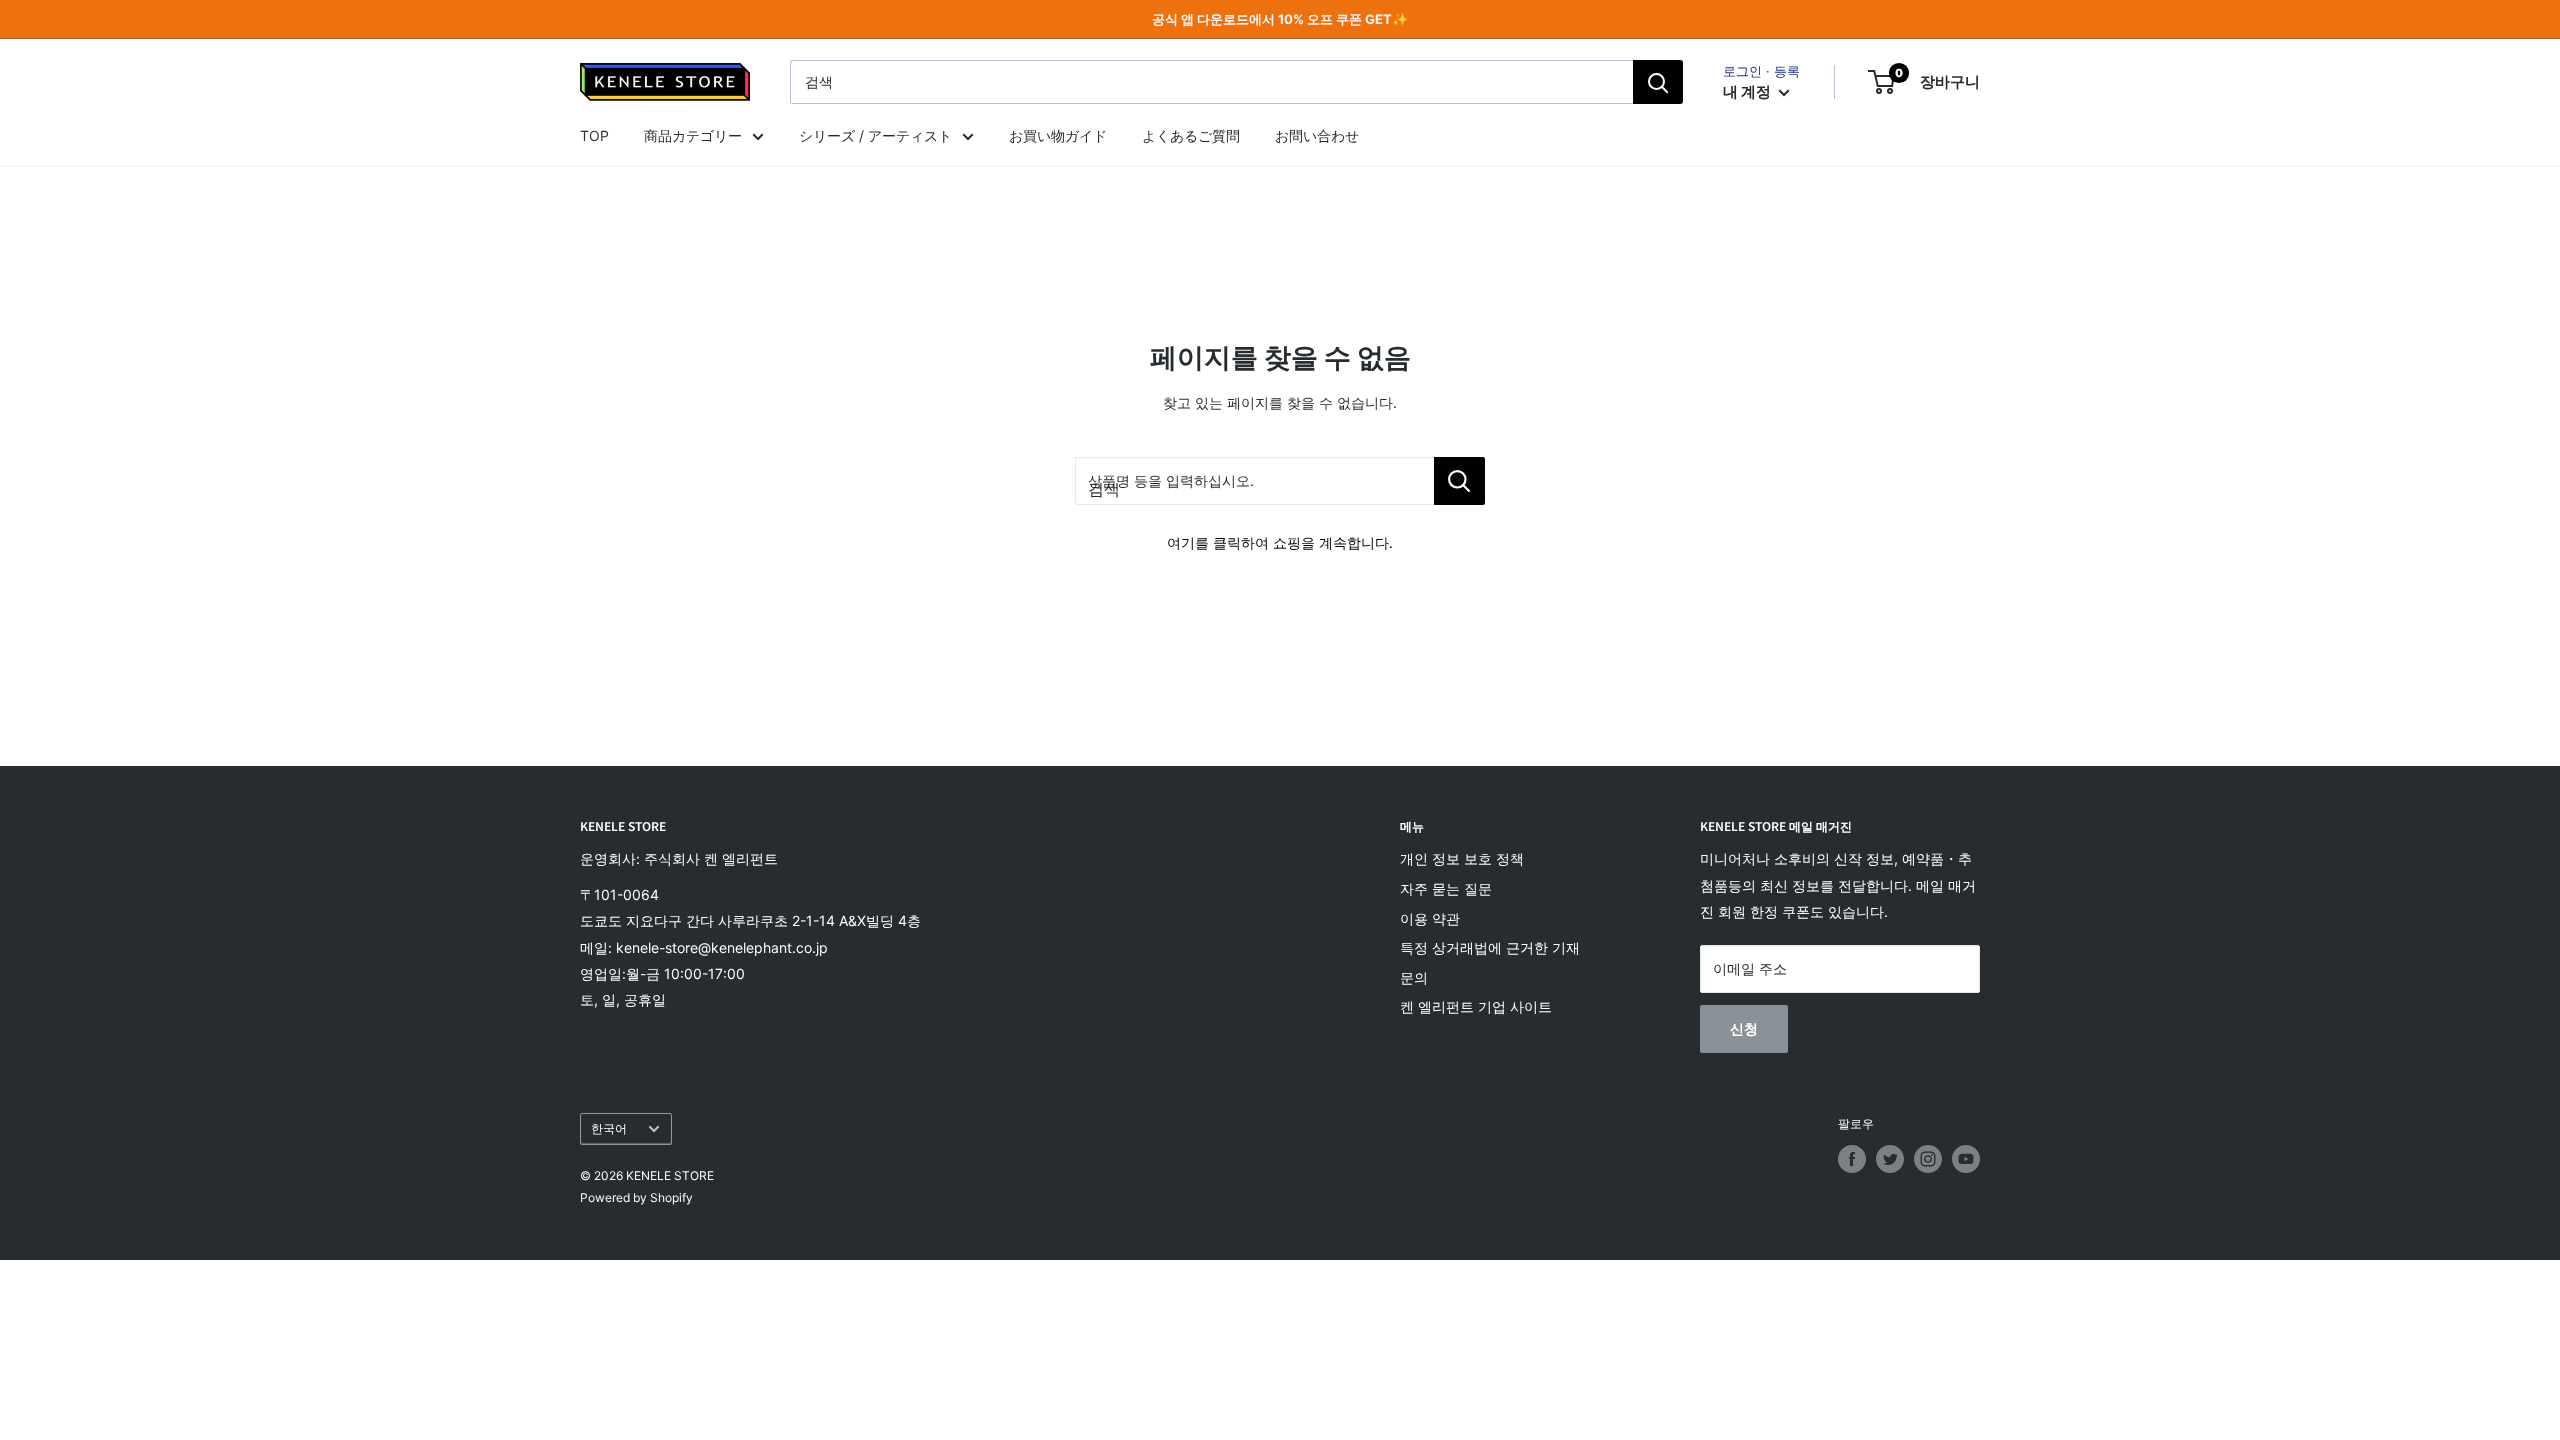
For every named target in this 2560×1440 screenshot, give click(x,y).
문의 (1414, 977)
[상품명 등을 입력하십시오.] (1459, 481)
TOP (594, 135)
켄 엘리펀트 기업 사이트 (1476, 1006)
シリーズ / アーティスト (875, 135)
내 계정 (1748, 91)
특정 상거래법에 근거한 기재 (1490, 947)
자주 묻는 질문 (1446, 888)
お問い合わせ (1317, 135)
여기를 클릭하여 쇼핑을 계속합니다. (1280, 542)
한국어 (609, 1128)
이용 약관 (1430, 918)
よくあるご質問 (1191, 135)
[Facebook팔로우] (1852, 1159)
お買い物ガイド (1058, 135)
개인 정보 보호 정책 (1462, 858)
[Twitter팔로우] (1890, 1159)
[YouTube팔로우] (1966, 1159)
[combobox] (1211, 82)
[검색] (1658, 82)
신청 (1744, 1028)
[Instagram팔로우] (1928, 1159)
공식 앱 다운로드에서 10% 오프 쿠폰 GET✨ (1280, 19)
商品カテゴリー (693, 135)
